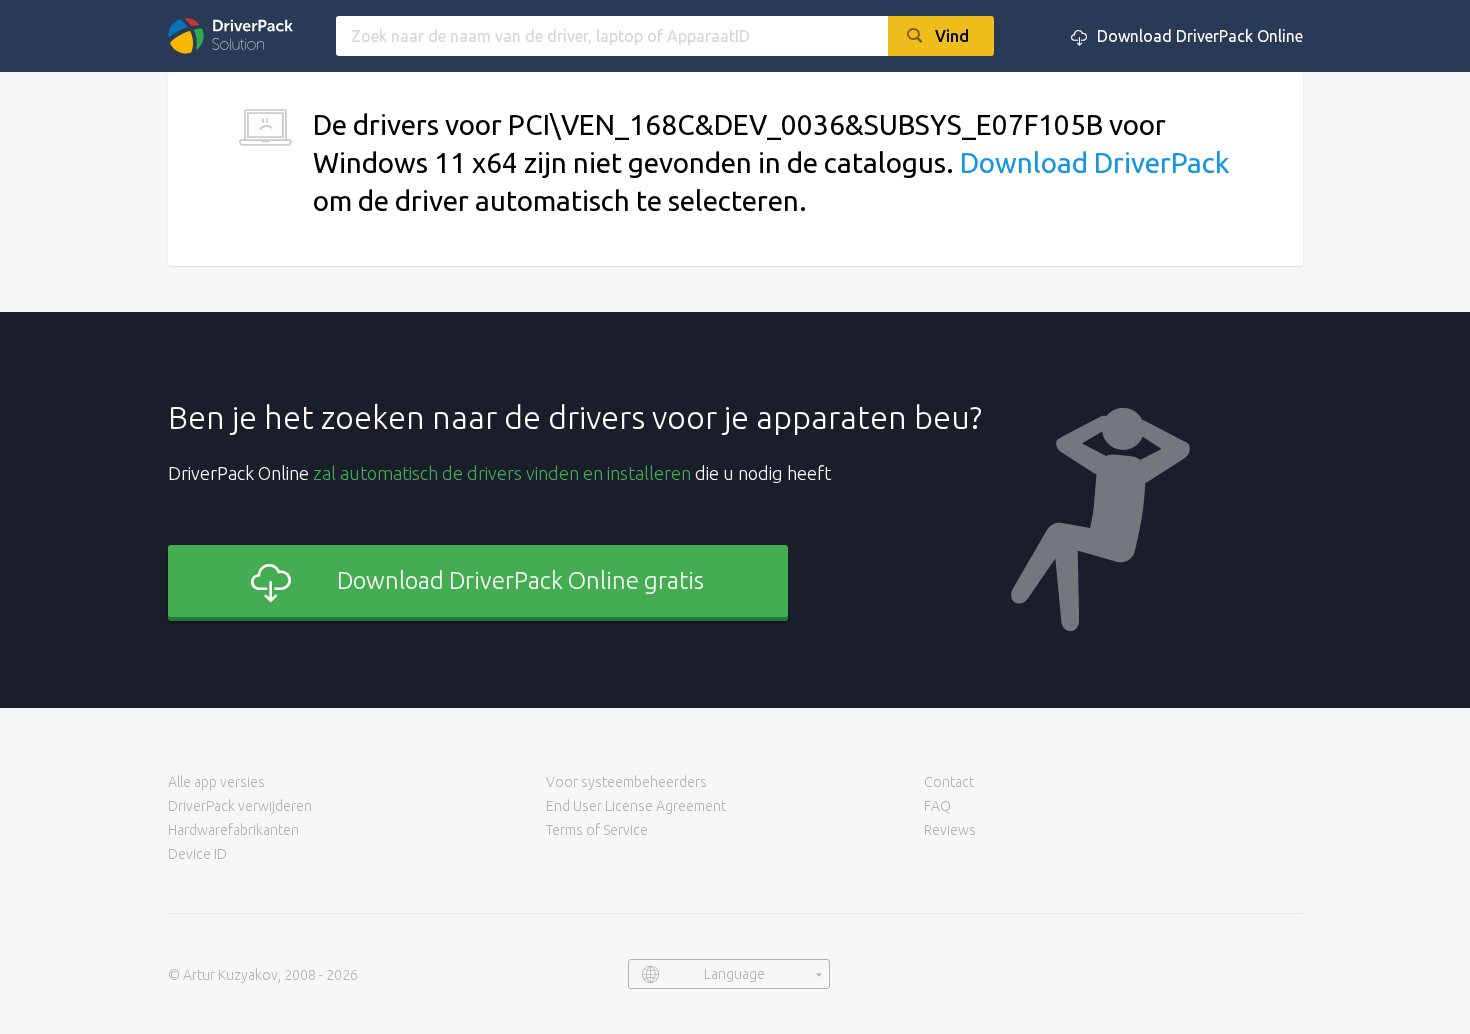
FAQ (937, 806)
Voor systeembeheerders (626, 782)
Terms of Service (597, 830)
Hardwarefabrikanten (233, 830)
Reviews (950, 830)
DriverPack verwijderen (240, 806)
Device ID (197, 854)
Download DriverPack (1094, 162)
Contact (949, 782)
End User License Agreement (636, 806)
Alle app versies (216, 782)
